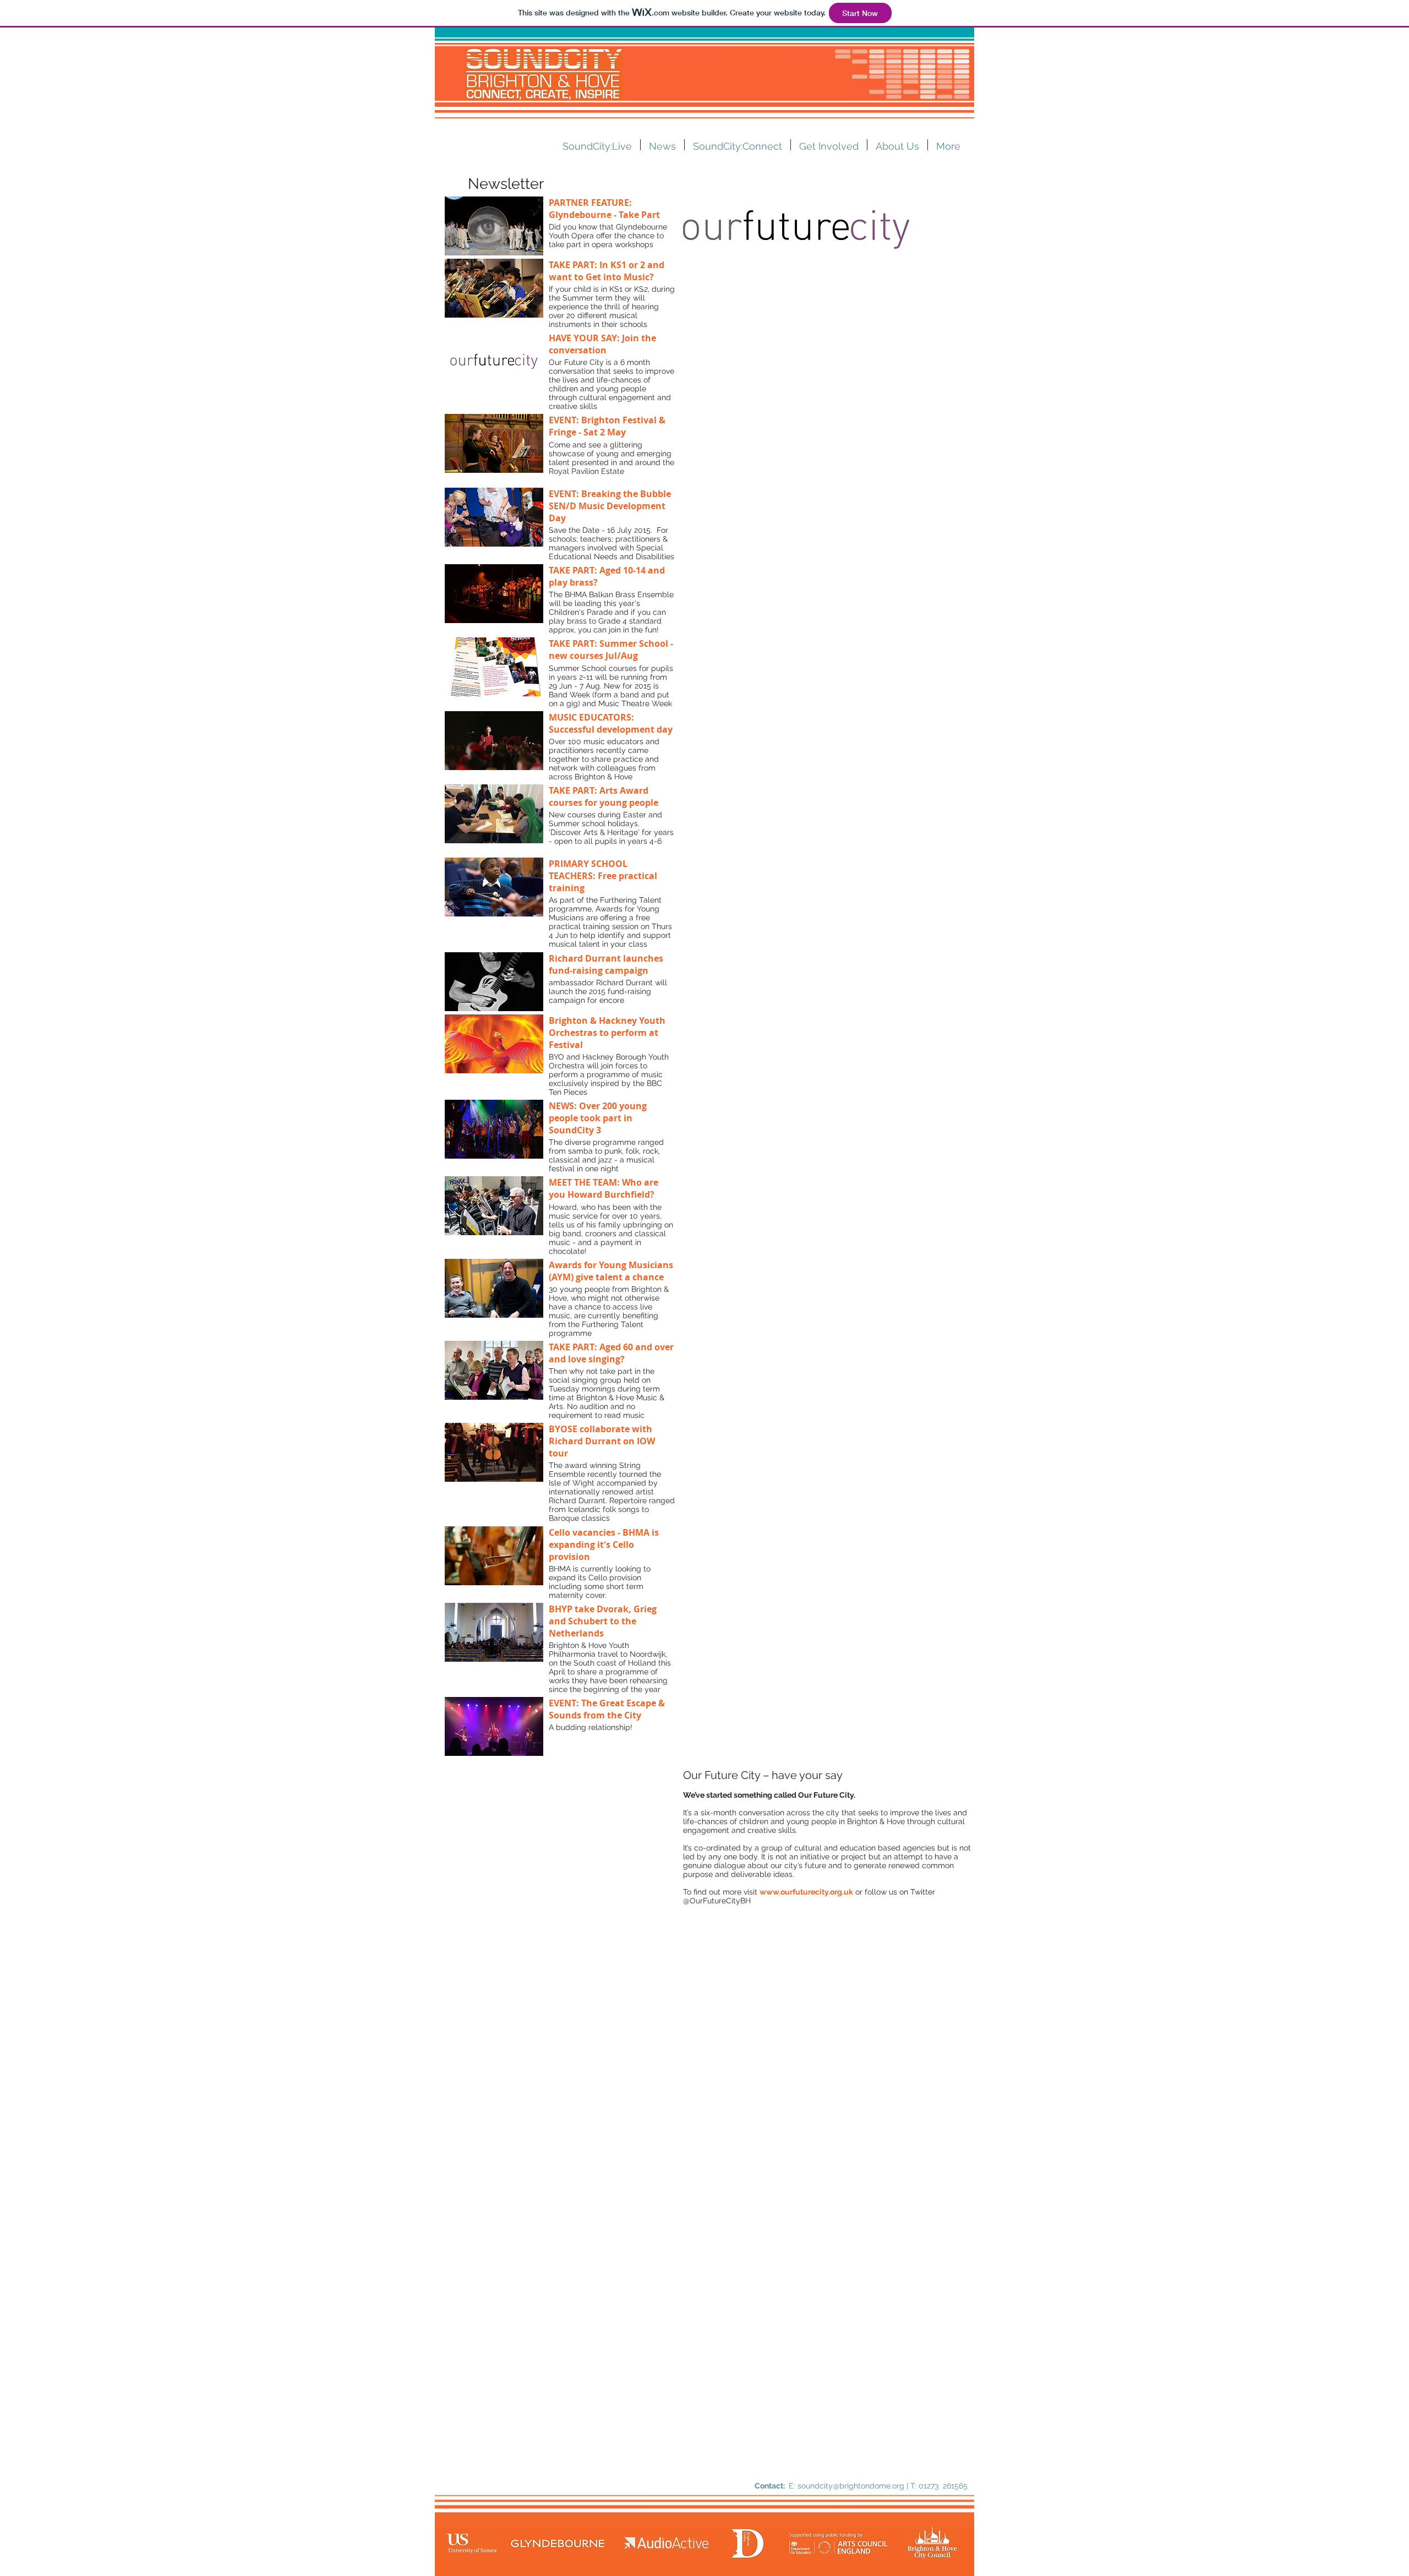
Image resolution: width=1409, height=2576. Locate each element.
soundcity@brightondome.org (851, 2486)
